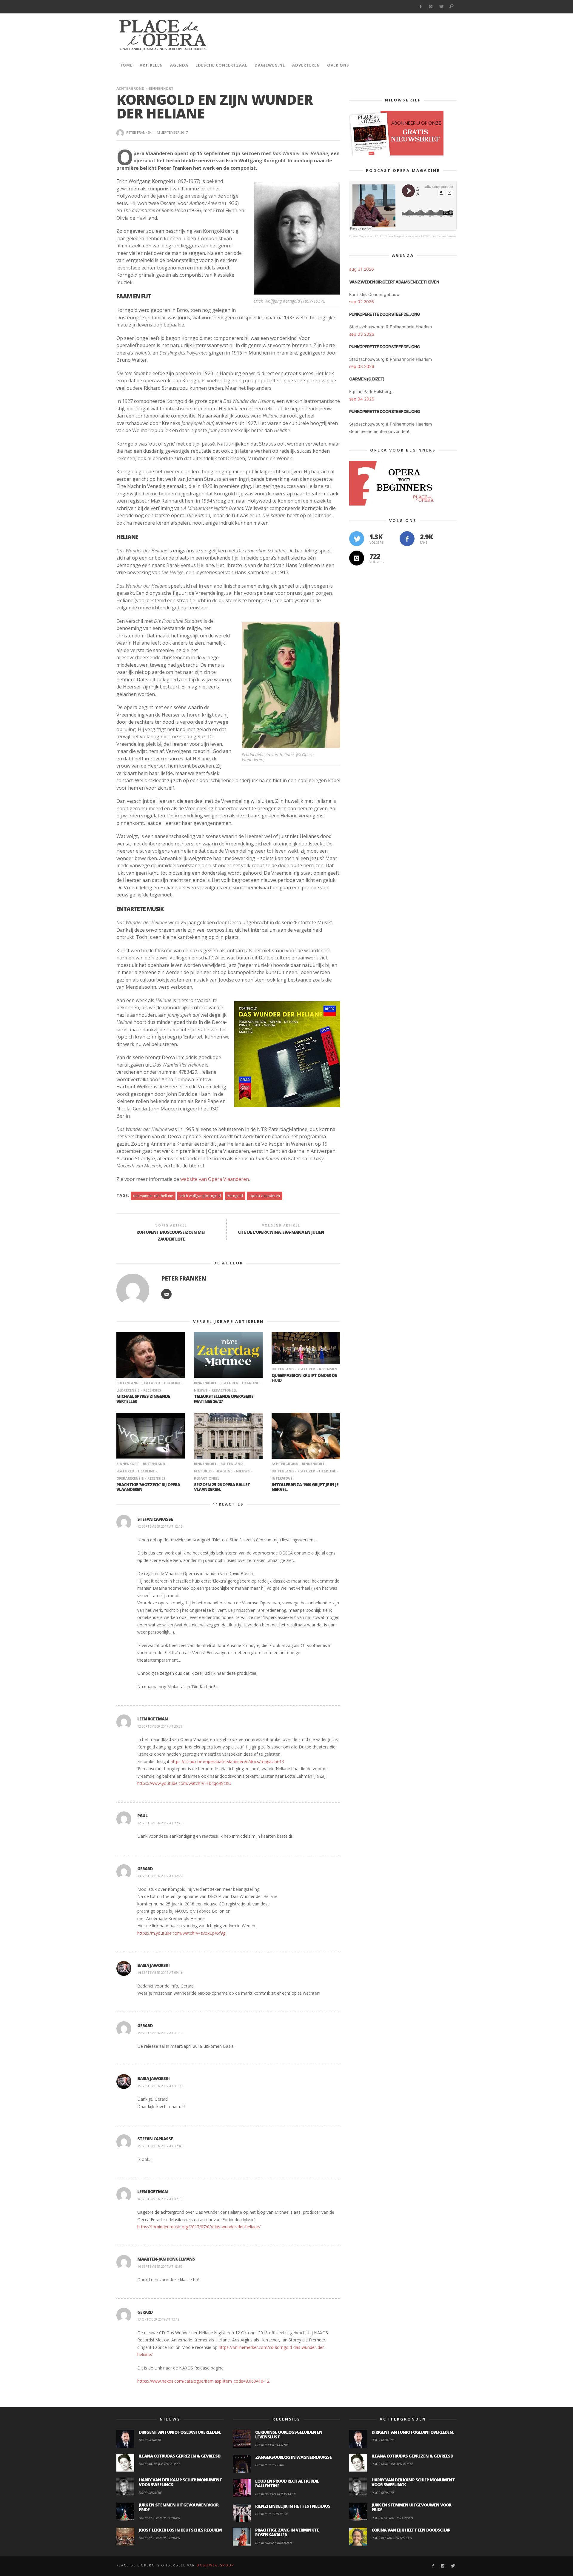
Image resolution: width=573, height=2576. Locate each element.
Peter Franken (139, 132)
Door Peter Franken (271, 2514)
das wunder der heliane (153, 1196)
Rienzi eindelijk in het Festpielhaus (293, 2506)
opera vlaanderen (265, 1196)
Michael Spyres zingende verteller (143, 1399)
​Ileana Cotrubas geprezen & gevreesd (180, 2456)
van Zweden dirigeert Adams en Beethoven (394, 282)
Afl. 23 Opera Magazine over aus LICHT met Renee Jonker (415, 236)
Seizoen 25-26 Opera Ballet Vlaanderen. (222, 1487)
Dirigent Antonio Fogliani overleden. (180, 2432)
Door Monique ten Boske (160, 2464)
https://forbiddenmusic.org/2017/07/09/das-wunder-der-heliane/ (199, 2227)
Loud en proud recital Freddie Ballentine (287, 2483)
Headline (172, 1383)
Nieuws (243, 1471)
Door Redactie (150, 2440)
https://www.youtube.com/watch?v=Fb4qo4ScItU (184, 1783)
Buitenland (127, 1383)
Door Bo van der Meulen (275, 2494)
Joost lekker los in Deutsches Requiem (180, 2530)
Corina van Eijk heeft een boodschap (411, 2530)
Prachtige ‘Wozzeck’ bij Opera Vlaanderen (148, 1487)
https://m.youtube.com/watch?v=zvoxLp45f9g (181, 1933)
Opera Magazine (361, 236)
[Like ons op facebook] (407, 539)
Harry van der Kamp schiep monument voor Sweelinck (180, 2482)
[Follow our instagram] (357, 558)
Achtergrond (130, 88)
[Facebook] (420, 7)
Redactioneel (224, 1390)
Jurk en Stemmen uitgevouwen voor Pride (179, 2507)
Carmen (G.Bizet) (367, 379)
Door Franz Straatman (274, 2543)
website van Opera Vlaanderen (215, 1179)
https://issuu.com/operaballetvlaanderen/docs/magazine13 (227, 1761)
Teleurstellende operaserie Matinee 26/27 (224, 1399)
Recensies (152, 1390)
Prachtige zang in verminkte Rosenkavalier (287, 2532)
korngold (235, 1196)
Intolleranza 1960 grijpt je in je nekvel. (305, 1487)
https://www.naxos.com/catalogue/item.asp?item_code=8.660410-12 (203, 2381)
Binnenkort (161, 88)
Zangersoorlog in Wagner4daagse (293, 2457)
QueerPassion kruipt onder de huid (304, 1378)
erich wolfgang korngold (200, 1196)
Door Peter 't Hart (270, 2465)
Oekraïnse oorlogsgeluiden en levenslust (289, 2435)
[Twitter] (441, 7)
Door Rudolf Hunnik (272, 2445)
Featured (151, 1383)
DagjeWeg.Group (215, 2565)
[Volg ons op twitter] (357, 539)
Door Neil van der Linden (160, 2518)
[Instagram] (431, 7)
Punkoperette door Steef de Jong (385, 314)
